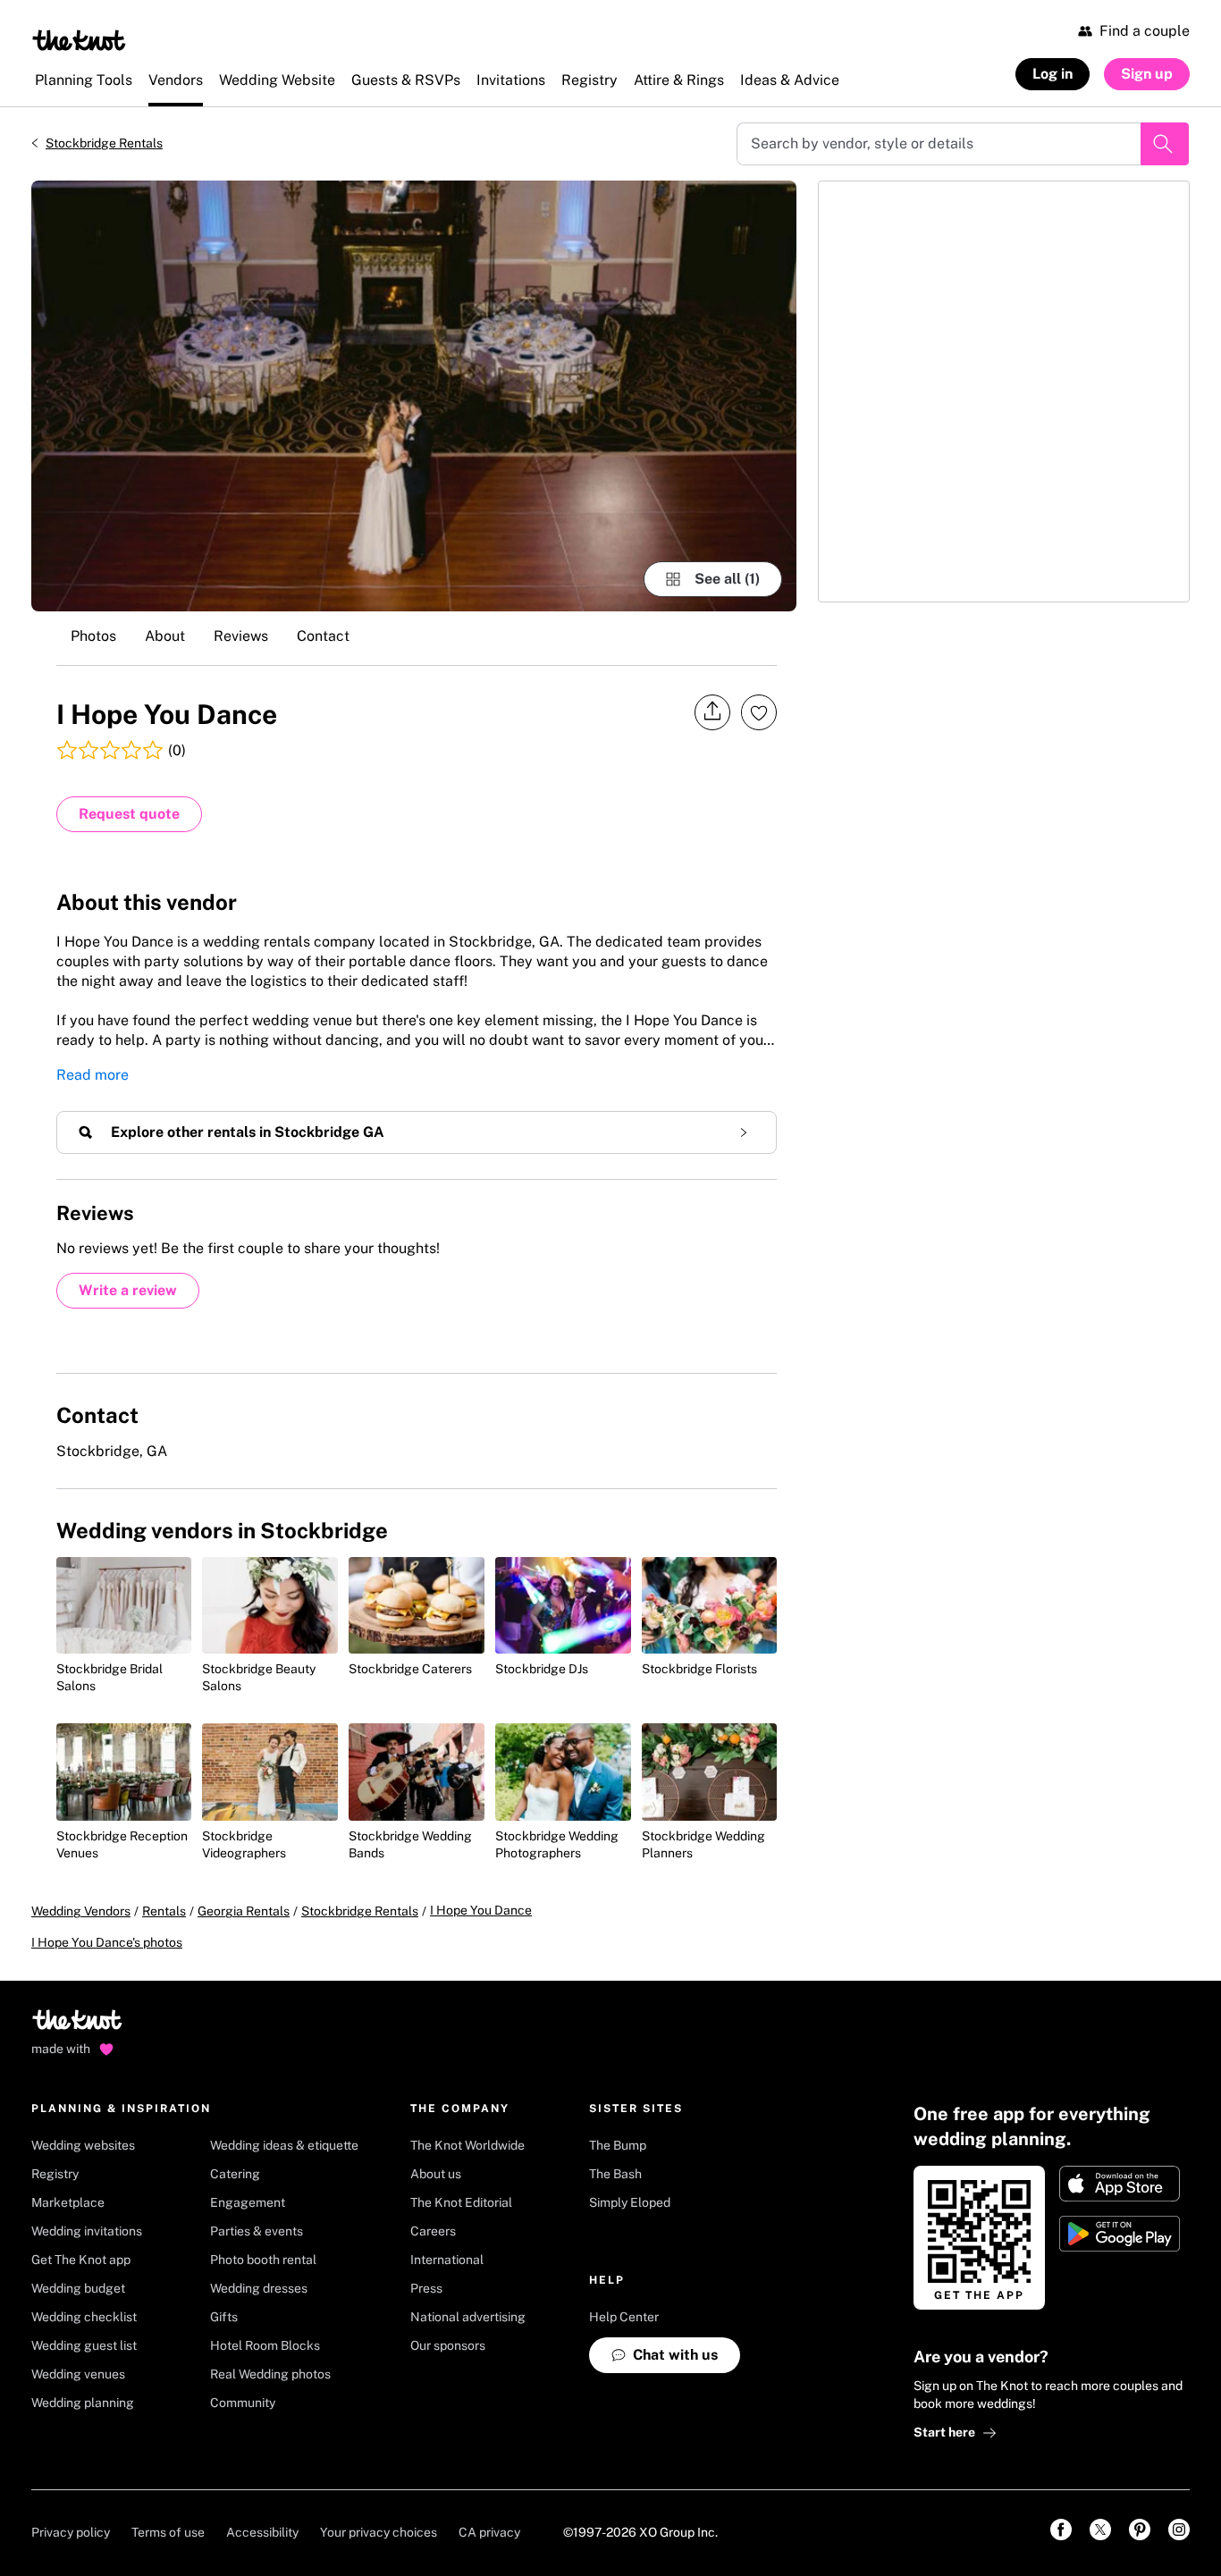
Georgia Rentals (244, 1911)
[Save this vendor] (759, 712)
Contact (323, 636)
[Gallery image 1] (414, 396)
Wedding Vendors (81, 1911)
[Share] (712, 712)
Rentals (164, 1911)
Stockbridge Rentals (104, 143)
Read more (93, 1075)
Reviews (241, 636)
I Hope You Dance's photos (107, 1942)
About (165, 636)
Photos (93, 636)
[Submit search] (1165, 144)
